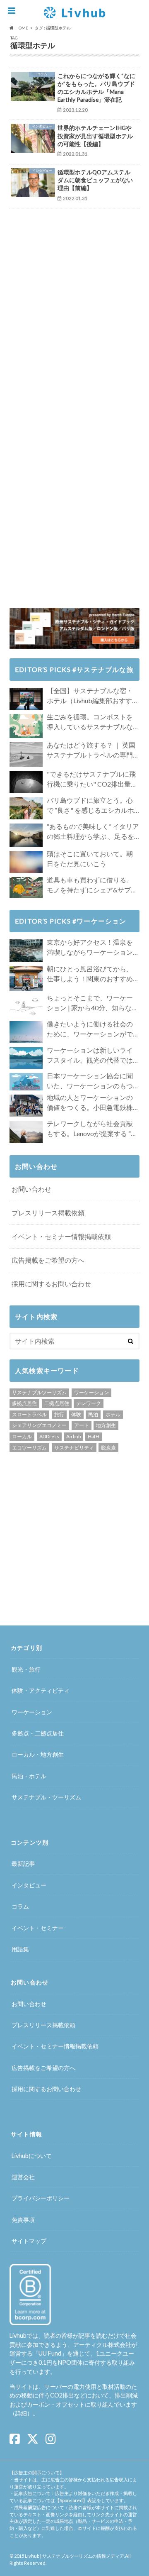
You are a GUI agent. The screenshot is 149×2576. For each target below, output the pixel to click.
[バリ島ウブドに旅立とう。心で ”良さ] (26, 808)
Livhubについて (32, 2156)
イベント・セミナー (38, 1928)
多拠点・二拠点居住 (38, 1733)
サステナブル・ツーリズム (46, 1797)
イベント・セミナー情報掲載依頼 (61, 1236)
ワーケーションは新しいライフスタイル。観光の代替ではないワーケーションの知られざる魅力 (90, 1056)
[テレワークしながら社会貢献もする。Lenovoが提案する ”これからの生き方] (26, 1132)
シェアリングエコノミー (39, 1425)
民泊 (93, 1414)
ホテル (113, 1414)
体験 (76, 1414)
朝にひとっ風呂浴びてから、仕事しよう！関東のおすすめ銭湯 (90, 974)
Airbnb (73, 1436)
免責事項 (23, 2220)
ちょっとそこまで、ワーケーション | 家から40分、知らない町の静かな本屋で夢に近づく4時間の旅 (93, 1003)
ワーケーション (91, 1392)
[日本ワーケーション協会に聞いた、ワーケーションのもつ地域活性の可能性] (26, 1082)
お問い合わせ (31, 1189)
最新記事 (23, 1864)
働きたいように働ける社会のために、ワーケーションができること (90, 1029)
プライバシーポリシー (41, 2198)
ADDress (49, 1436)
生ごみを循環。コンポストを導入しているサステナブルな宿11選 (90, 722)
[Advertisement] (79, 266)
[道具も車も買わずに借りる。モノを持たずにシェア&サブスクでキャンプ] (26, 887)
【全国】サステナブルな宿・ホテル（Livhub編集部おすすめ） (90, 696)
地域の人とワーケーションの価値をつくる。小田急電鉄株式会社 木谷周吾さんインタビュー (90, 1103)
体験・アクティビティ (41, 1690)
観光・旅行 (26, 1669)
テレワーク (89, 1403)
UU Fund (50, 2353)
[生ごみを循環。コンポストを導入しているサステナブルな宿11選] (26, 726)
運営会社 (23, 2177)
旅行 (59, 1414)
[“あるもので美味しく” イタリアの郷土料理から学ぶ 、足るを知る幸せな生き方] (26, 835)
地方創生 (106, 1425)
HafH (94, 1436)
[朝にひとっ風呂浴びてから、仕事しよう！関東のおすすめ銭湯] (26, 978)
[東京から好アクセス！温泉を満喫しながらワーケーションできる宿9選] (26, 950)
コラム (20, 1906)
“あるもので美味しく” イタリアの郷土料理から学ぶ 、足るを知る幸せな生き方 (93, 832)
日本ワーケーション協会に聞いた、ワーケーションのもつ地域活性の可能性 (90, 1081)
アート (82, 1425)
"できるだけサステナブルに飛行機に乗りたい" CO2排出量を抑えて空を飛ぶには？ (92, 780)
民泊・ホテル (29, 1776)
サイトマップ (29, 2241)
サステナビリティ (74, 1448)
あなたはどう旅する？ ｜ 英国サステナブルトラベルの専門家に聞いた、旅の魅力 (91, 750)
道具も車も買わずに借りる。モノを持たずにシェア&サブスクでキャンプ (92, 885)
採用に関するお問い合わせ (51, 1284)
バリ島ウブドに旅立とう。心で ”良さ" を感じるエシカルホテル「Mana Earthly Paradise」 (92, 806)
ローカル (22, 1436)
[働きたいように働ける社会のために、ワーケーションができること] (26, 1032)
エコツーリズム (29, 1448)
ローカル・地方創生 (38, 1754)
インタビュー (29, 1885)
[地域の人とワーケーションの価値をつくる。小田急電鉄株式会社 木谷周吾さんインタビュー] (26, 1106)
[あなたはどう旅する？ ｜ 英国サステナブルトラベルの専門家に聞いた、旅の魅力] (26, 755)
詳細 (21, 2413)
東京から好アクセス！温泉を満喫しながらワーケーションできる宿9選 (90, 948)
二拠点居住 (57, 1403)
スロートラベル (29, 1414)
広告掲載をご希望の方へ (48, 1260)
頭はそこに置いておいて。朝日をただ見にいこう (90, 859)
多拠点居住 (24, 1403)
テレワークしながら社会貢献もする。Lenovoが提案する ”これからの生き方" (92, 1129)
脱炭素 (108, 1448)
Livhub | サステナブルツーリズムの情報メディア (74, 2556)
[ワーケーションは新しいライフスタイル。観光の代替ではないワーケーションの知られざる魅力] (26, 1058)
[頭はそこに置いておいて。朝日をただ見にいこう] (26, 862)
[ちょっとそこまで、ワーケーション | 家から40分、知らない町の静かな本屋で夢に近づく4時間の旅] (26, 1006)
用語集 (20, 1949)
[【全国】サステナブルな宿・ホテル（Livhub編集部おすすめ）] (26, 699)
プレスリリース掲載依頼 (48, 1213)
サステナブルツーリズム (39, 1392)
